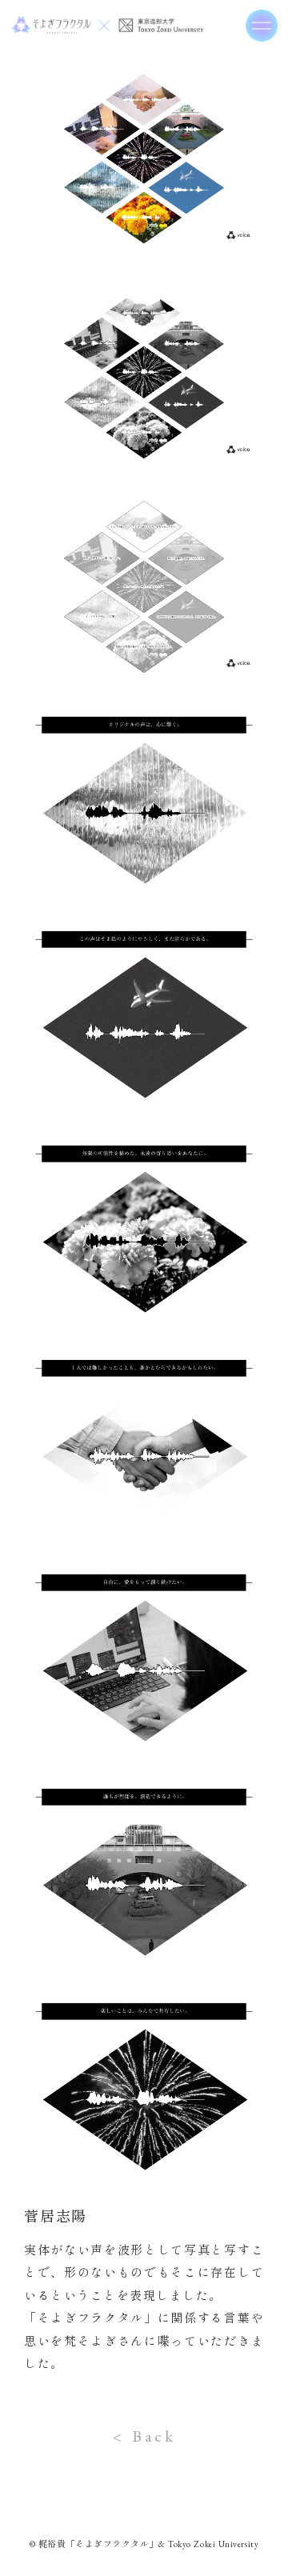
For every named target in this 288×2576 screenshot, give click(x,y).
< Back (144, 2436)
